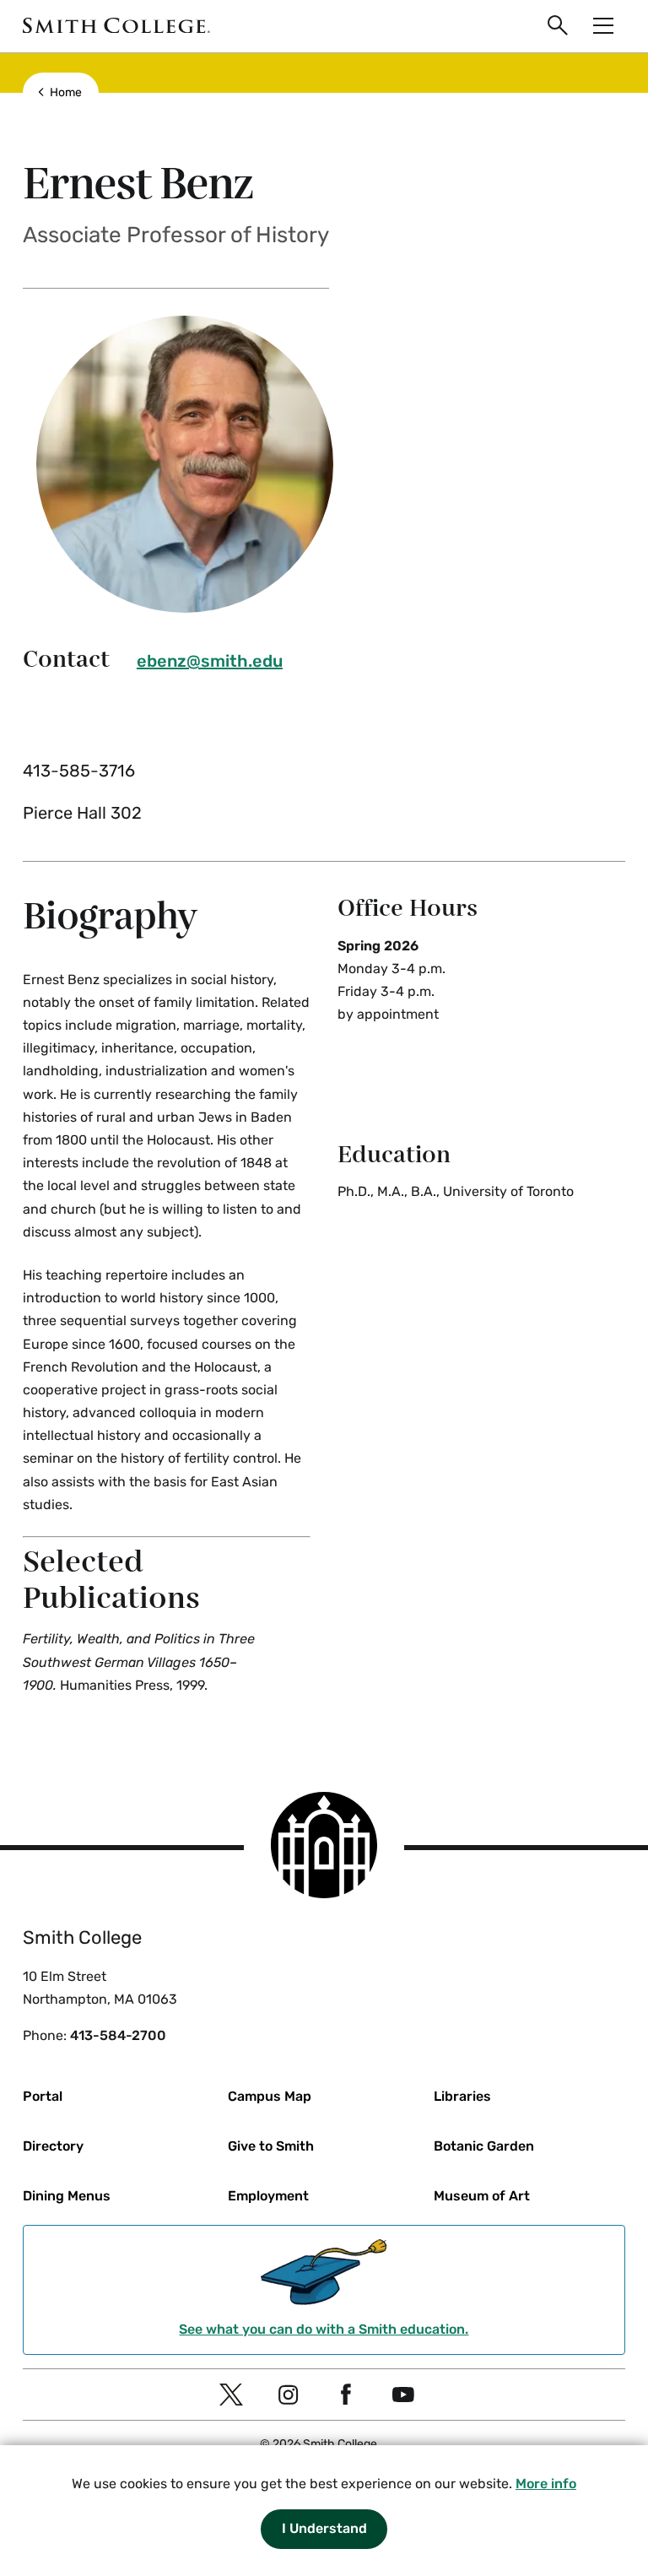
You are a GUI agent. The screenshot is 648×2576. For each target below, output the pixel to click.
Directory (53, 2146)
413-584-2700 (118, 2035)
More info (546, 2484)
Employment (268, 2196)
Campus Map (270, 2096)
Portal (43, 2096)
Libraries (462, 2096)
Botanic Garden (484, 2146)
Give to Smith (271, 2146)
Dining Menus (67, 2196)
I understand (324, 2528)
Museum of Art (482, 2196)
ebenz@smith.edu (210, 661)
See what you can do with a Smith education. (324, 2329)
